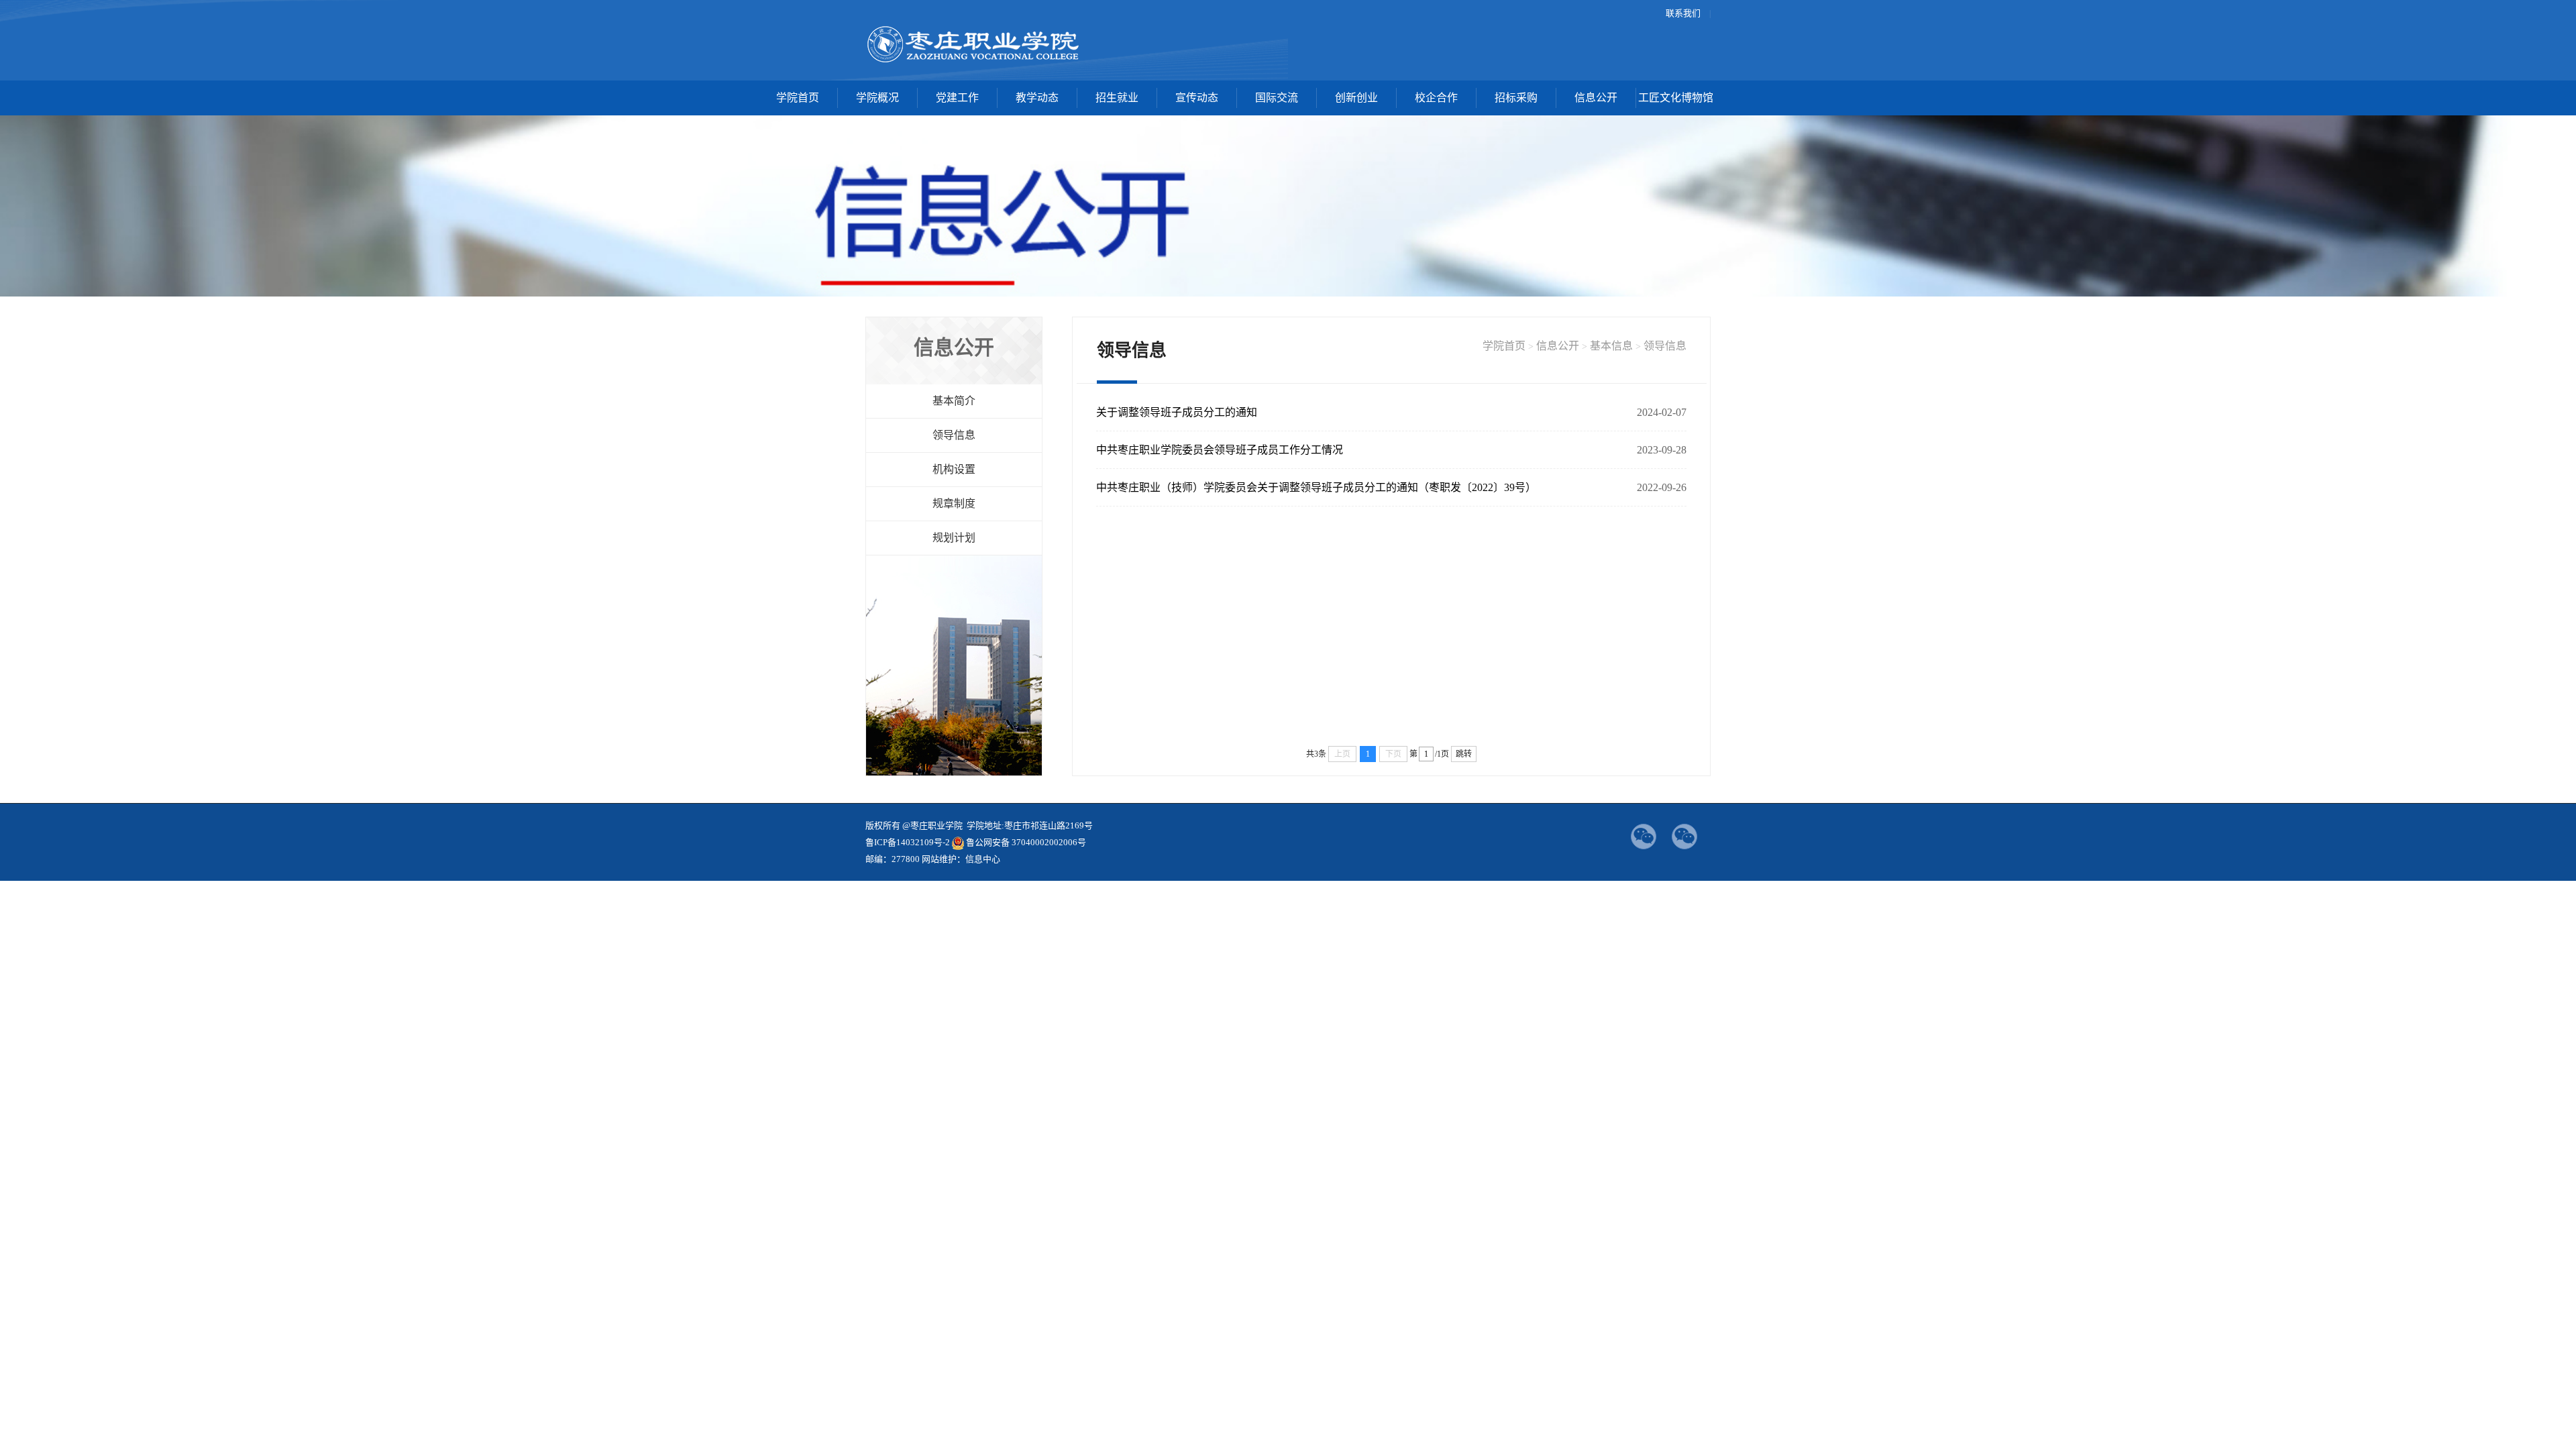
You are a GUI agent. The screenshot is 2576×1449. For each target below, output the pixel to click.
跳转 (1464, 754)
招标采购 (1516, 98)
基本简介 (954, 401)
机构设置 (954, 469)
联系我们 (1683, 13)
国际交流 (1277, 98)
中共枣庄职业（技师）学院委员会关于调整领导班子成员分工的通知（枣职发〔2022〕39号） (1316, 487)
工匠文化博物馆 (1676, 98)
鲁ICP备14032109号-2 (908, 842)
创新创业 (1356, 98)
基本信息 (1611, 346)
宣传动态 (1197, 98)
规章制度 (954, 503)
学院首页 (798, 98)
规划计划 (954, 538)
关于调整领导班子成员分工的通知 (1177, 412)
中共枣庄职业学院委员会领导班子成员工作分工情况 (1220, 450)
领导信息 (954, 435)
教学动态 (1037, 98)
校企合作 (1436, 98)
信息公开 (1596, 98)
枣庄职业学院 (974, 44)
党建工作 (957, 98)
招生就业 (1117, 98)
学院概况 (877, 98)
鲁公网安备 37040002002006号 (1026, 842)
